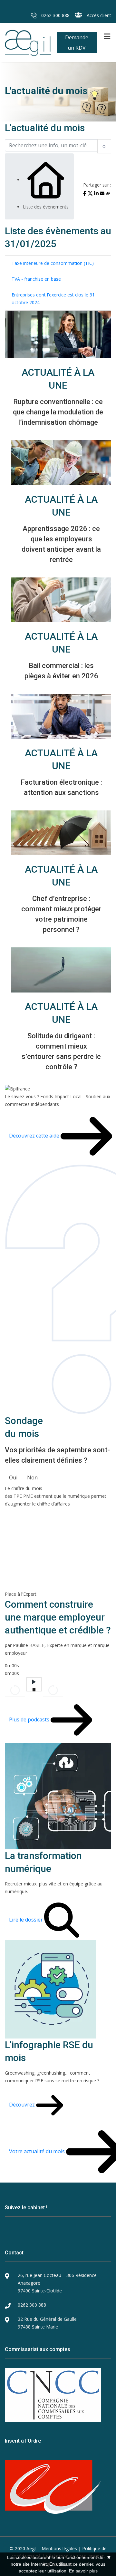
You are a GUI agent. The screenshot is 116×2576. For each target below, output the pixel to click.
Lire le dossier (27, 1919)
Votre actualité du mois (38, 2151)
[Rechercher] (104, 146)
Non (32, 1477)
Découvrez (23, 2105)
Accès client (98, 15)
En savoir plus (83, 2571)
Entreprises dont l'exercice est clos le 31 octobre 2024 (53, 299)
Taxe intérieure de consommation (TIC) (53, 263)
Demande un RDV (77, 43)
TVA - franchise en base (36, 279)
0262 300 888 (55, 15)
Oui (13, 1477)
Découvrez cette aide (35, 1136)
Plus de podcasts (30, 1719)
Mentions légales (59, 2548)
